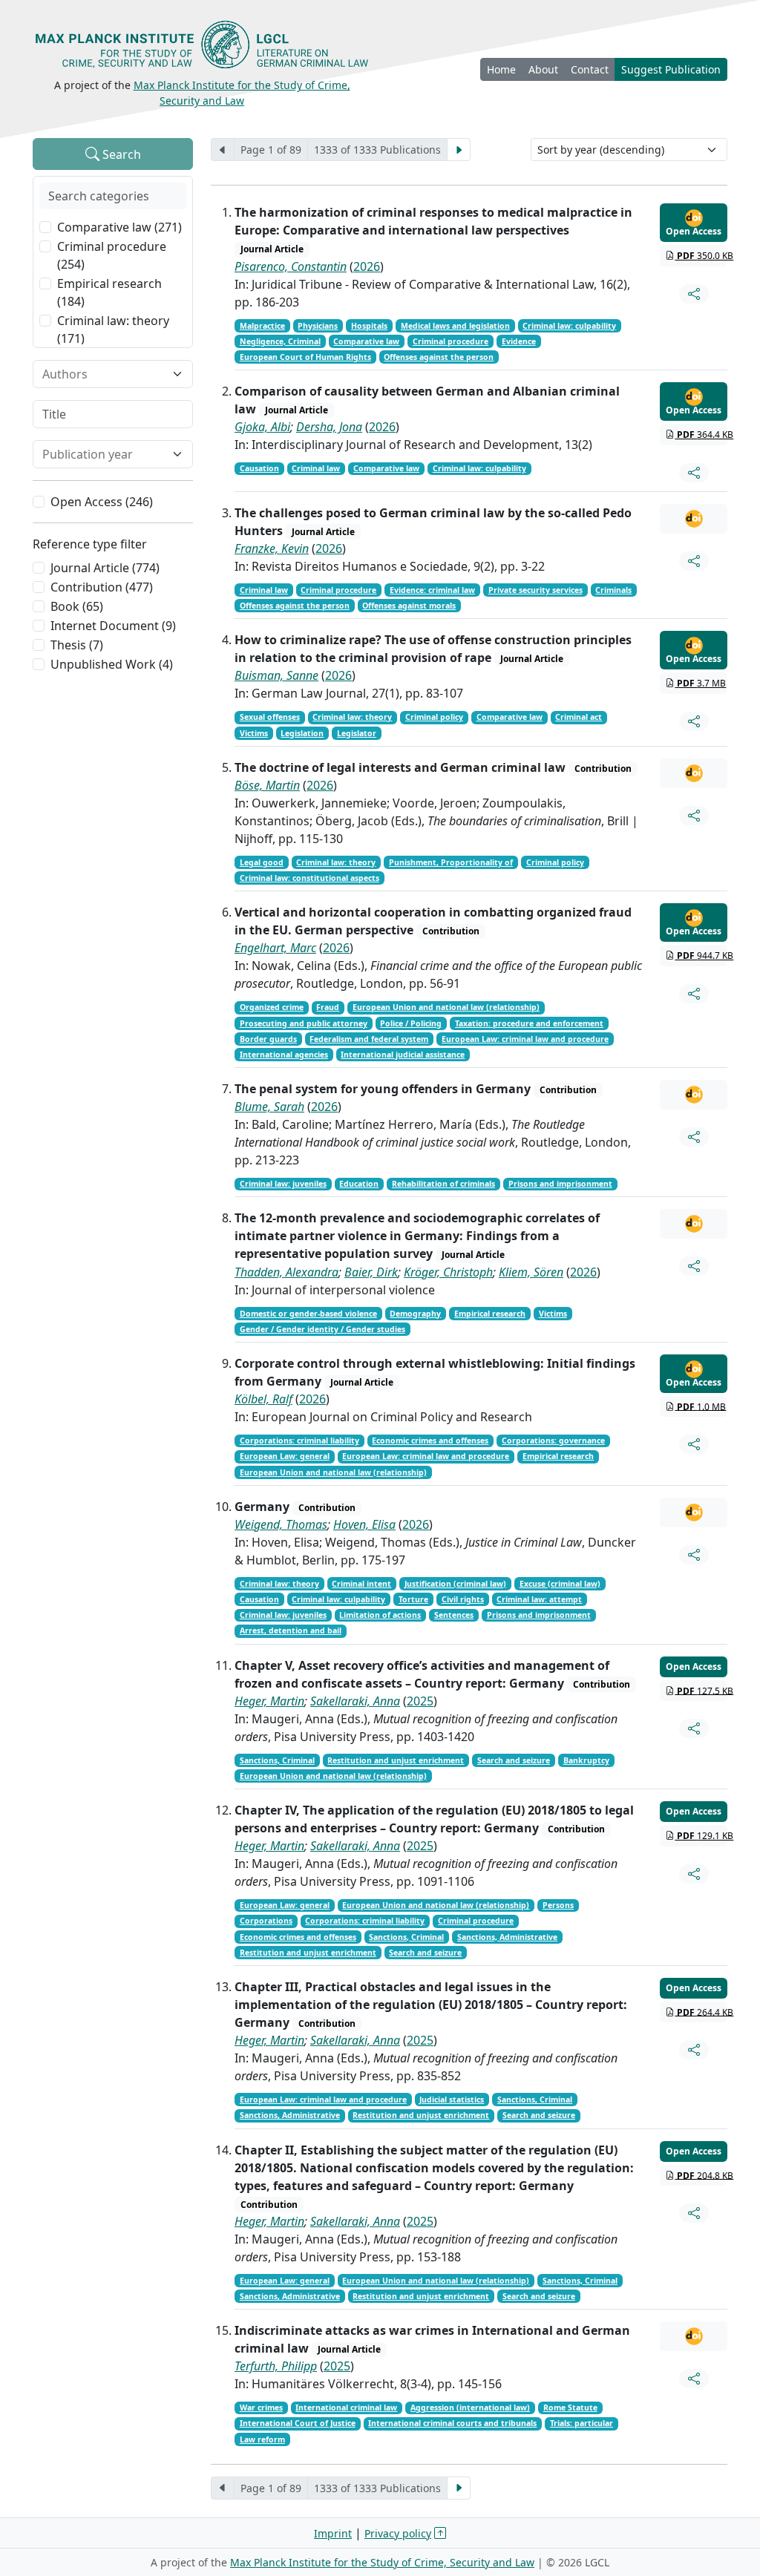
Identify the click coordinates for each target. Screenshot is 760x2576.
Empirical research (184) (109, 292)
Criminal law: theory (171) (113, 330)
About (543, 69)
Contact (590, 69)
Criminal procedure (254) (112, 255)
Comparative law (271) (119, 227)
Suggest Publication (671, 69)
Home (501, 69)
